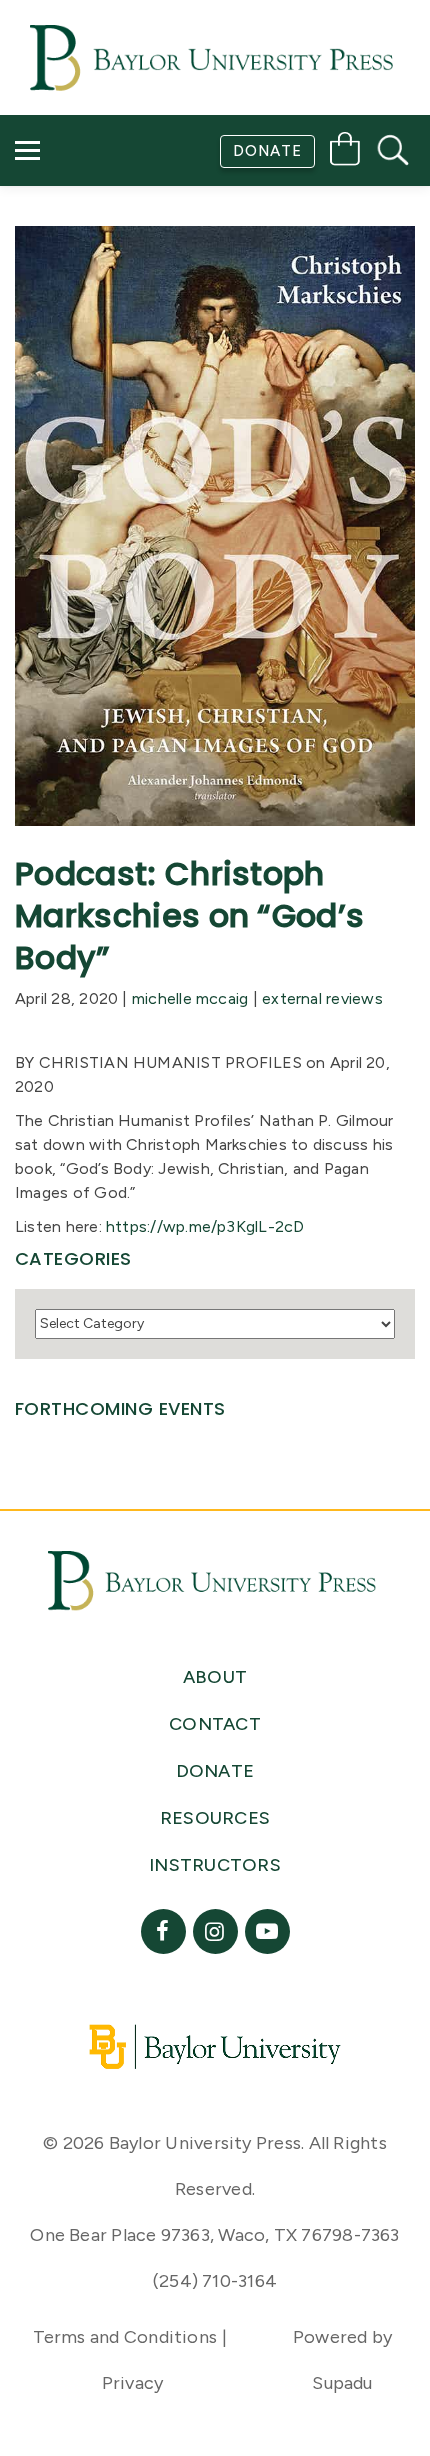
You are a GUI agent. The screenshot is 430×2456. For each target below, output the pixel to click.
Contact (71, 255)
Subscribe (73, 198)
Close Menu (223, 311)
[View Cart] (345, 152)
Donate (267, 151)
